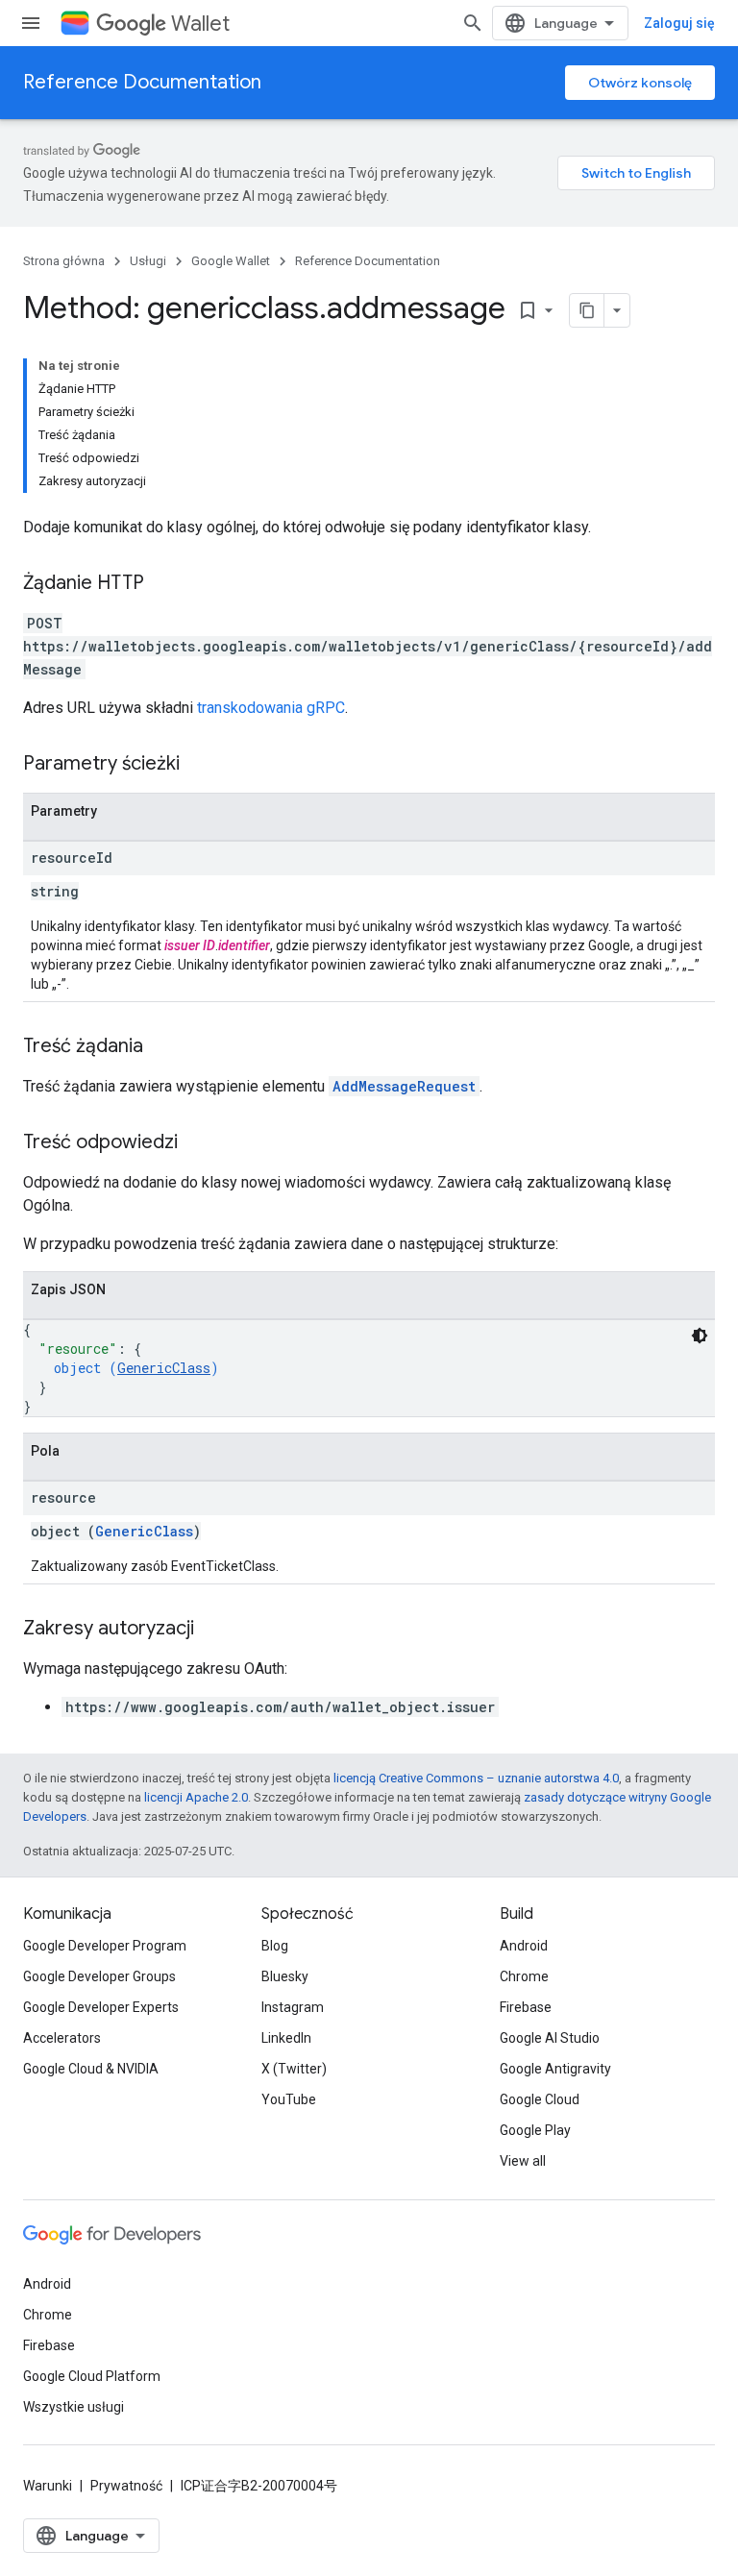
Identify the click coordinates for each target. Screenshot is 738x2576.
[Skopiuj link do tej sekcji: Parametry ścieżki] (199, 765)
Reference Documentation (142, 82)
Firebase (526, 2007)
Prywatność (126, 2486)
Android (524, 1946)
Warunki (48, 2486)
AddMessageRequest (404, 1086)
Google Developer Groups (99, 1976)
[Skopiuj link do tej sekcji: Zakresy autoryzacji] (213, 1630)
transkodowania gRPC (271, 708)
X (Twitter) (294, 2069)
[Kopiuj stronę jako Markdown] (587, 310)
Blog (275, 1946)
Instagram (293, 2007)
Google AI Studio (550, 2038)
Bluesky (285, 1976)
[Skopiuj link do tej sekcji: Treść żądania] (162, 1047)
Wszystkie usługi (74, 2407)
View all (523, 2161)
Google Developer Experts (101, 2007)
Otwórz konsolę (640, 83)
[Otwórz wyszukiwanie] (473, 23)
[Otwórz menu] (31, 23)
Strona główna (64, 261)
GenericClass (164, 1368)
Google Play (535, 2130)
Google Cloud (540, 2099)
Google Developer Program (105, 1946)
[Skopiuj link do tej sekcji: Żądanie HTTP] (163, 584)
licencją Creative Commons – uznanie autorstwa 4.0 (476, 1778)
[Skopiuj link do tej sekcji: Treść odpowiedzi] (197, 1143)
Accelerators (62, 2038)
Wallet (200, 24)
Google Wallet (231, 261)
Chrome (524, 1976)
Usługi (148, 261)
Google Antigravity (555, 2069)
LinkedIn (286, 2038)
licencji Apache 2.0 (196, 1797)
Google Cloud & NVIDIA (91, 2069)
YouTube (289, 2099)
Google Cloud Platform (92, 2376)
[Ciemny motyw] (700, 1336)
